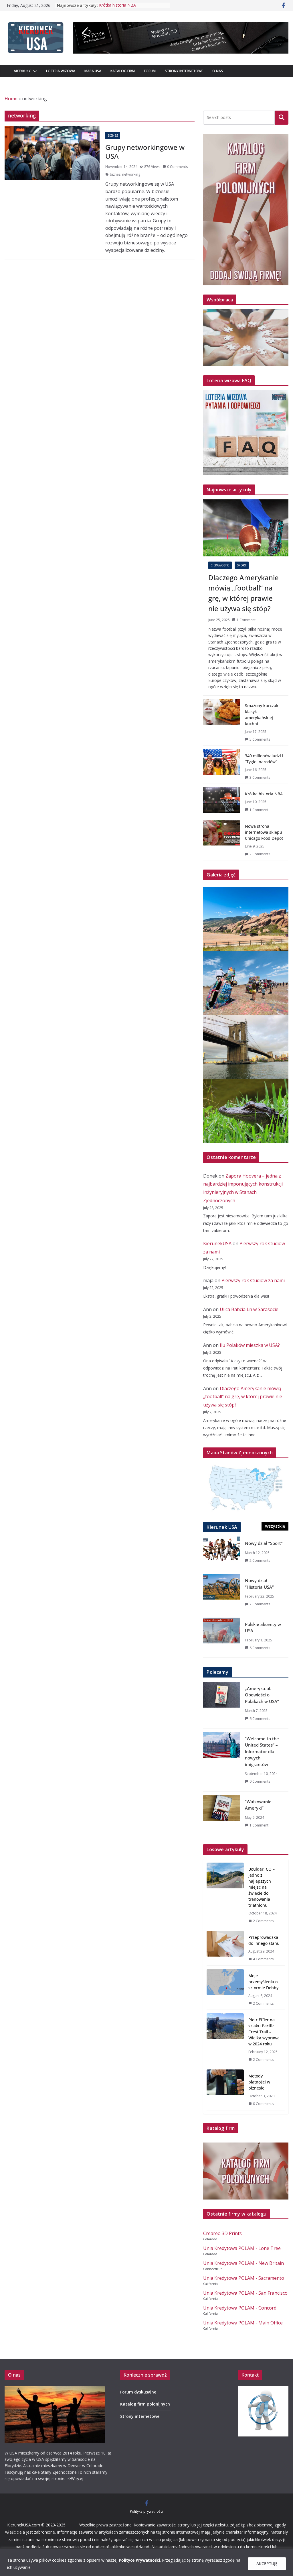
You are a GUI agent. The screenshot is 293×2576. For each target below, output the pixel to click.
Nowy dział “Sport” (264, 1543)
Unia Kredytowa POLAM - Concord (240, 2308)
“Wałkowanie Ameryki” (258, 1805)
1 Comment (246, 620)
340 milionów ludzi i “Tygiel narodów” (264, 759)
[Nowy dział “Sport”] (222, 1553)
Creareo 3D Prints (222, 2233)
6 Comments (260, 1648)
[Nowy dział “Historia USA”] (222, 1594)
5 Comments (260, 739)
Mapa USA (93, 71)
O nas (218, 71)
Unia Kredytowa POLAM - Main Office (243, 2323)
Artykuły (22, 71)
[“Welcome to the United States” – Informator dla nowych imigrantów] (222, 1762)
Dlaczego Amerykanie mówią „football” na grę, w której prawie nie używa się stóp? (243, 593)
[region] (146, 2562)
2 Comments (260, 854)
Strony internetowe (184, 71)
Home (11, 99)
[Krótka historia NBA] (222, 802)
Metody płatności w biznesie (259, 2082)
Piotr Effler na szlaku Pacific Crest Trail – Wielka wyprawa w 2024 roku (264, 2032)
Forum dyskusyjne (138, 2392)
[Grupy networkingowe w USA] (52, 153)
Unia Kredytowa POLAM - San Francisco (245, 2293)
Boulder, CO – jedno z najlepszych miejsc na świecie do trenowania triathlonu (262, 1887)
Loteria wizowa (61, 71)
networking (131, 174)
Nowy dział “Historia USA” (259, 1584)
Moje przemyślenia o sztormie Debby (263, 1982)
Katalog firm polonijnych (145, 2404)
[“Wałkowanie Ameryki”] (222, 1815)
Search (282, 117)
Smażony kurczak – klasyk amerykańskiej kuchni (263, 715)
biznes (115, 174)
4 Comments (263, 1959)
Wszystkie (275, 1526)
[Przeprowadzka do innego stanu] (225, 1948)
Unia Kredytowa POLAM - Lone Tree (242, 2248)
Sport (242, 565)
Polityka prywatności (146, 2511)
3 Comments (260, 777)
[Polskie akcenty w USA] (222, 1638)
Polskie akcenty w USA (263, 1628)
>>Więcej (75, 2478)
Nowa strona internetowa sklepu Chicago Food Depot (264, 832)
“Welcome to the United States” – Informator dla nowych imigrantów (262, 1751)
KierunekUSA (217, 1243)
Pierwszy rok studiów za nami (253, 1280)
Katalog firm (123, 71)
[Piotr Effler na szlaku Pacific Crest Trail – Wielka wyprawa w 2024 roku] (225, 2040)
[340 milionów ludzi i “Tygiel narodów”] (222, 766)
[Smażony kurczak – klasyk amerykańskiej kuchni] (222, 722)
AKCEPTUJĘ (267, 2564)
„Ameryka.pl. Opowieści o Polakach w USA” (262, 1695)
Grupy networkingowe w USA (145, 152)
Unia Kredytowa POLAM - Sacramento (244, 2278)
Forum (150, 71)
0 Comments (177, 167)
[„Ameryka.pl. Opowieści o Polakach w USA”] (222, 1705)
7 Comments (260, 1604)
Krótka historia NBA (117, 5)
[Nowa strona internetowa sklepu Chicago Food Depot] (222, 840)
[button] (34, 71)
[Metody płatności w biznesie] (225, 2090)
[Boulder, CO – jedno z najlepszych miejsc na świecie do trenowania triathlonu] (225, 1895)
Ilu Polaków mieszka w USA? (250, 1345)
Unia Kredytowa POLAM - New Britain (243, 2263)
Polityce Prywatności (139, 2560)
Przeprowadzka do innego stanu (264, 1940)
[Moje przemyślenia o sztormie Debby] (225, 1989)
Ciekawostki (220, 565)
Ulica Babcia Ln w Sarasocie (249, 1309)
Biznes (113, 136)
